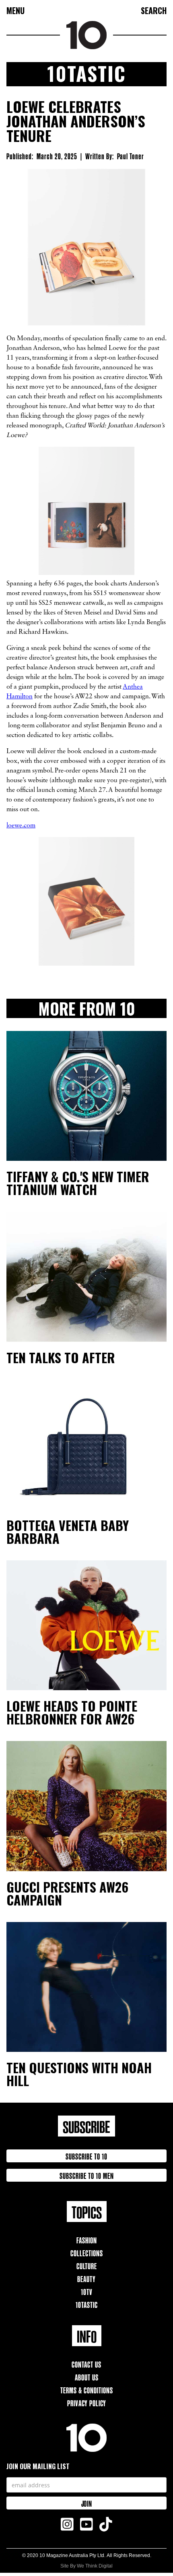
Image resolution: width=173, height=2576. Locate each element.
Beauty (86, 2278)
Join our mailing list (38, 2466)
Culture (87, 2265)
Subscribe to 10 (86, 2156)
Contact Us (86, 2364)
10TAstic (87, 2304)
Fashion (87, 2240)
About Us (87, 2377)
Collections (87, 2252)
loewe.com (21, 826)
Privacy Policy (87, 2402)
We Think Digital (95, 2566)
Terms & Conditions (87, 2390)
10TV (87, 2291)
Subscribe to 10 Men (87, 2175)
